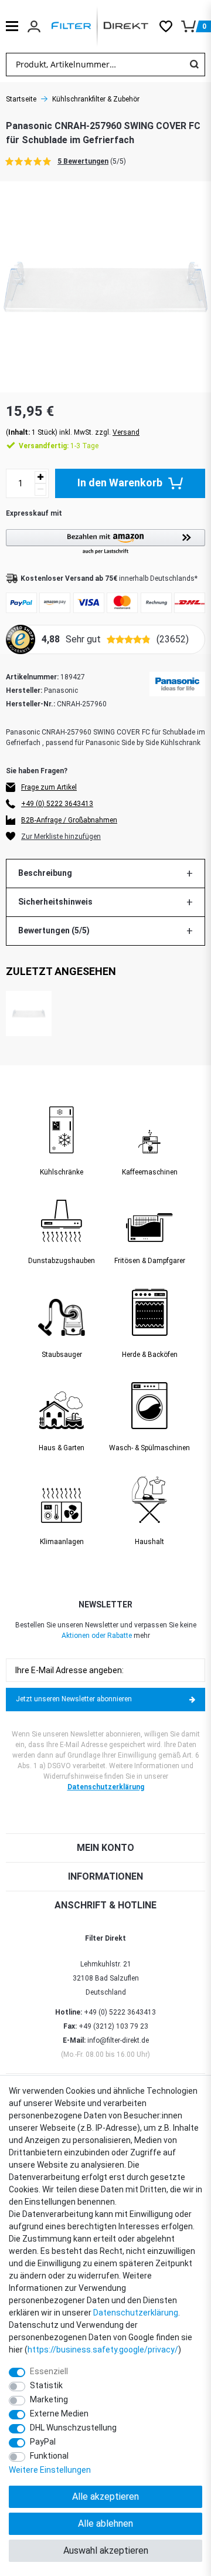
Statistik (46, 2385)
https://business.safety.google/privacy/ (103, 2350)
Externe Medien (59, 2413)
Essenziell (49, 2371)
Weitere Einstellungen (50, 2470)
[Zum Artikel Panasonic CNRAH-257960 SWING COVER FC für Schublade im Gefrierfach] (29, 1014)
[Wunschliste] (170, 26)
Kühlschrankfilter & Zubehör (96, 99)
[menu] (12, 26)
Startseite (21, 99)
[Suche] (194, 65)
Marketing (49, 2399)
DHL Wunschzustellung (73, 2428)
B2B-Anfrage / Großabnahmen (69, 820)
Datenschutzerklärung (106, 1787)
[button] (105, 542)
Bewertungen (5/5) (54, 930)
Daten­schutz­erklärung (136, 2313)
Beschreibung (45, 873)
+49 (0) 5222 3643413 (57, 804)
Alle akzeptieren (105, 2497)
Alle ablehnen (105, 2523)
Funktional (49, 2456)
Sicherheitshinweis (55, 902)
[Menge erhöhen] (40, 477)
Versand (126, 432)
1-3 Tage (59, 446)
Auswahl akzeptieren (106, 2550)
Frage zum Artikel (49, 787)
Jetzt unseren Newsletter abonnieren (74, 1699)
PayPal (43, 2442)
